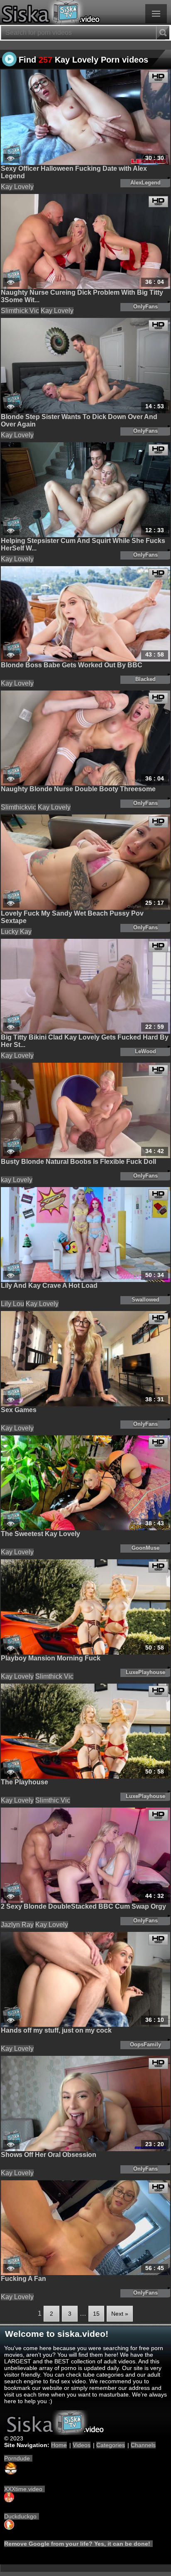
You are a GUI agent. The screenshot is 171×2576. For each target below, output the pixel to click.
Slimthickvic (18, 807)
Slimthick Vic (20, 311)
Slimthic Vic (53, 1800)
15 (96, 2314)
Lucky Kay (16, 932)
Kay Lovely (17, 187)
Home (59, 2445)
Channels (143, 2445)
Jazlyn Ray (17, 1925)
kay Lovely (17, 1180)
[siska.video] (85, 12)
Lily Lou (12, 1304)
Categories (111, 2445)
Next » (120, 2314)
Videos (82, 2445)
